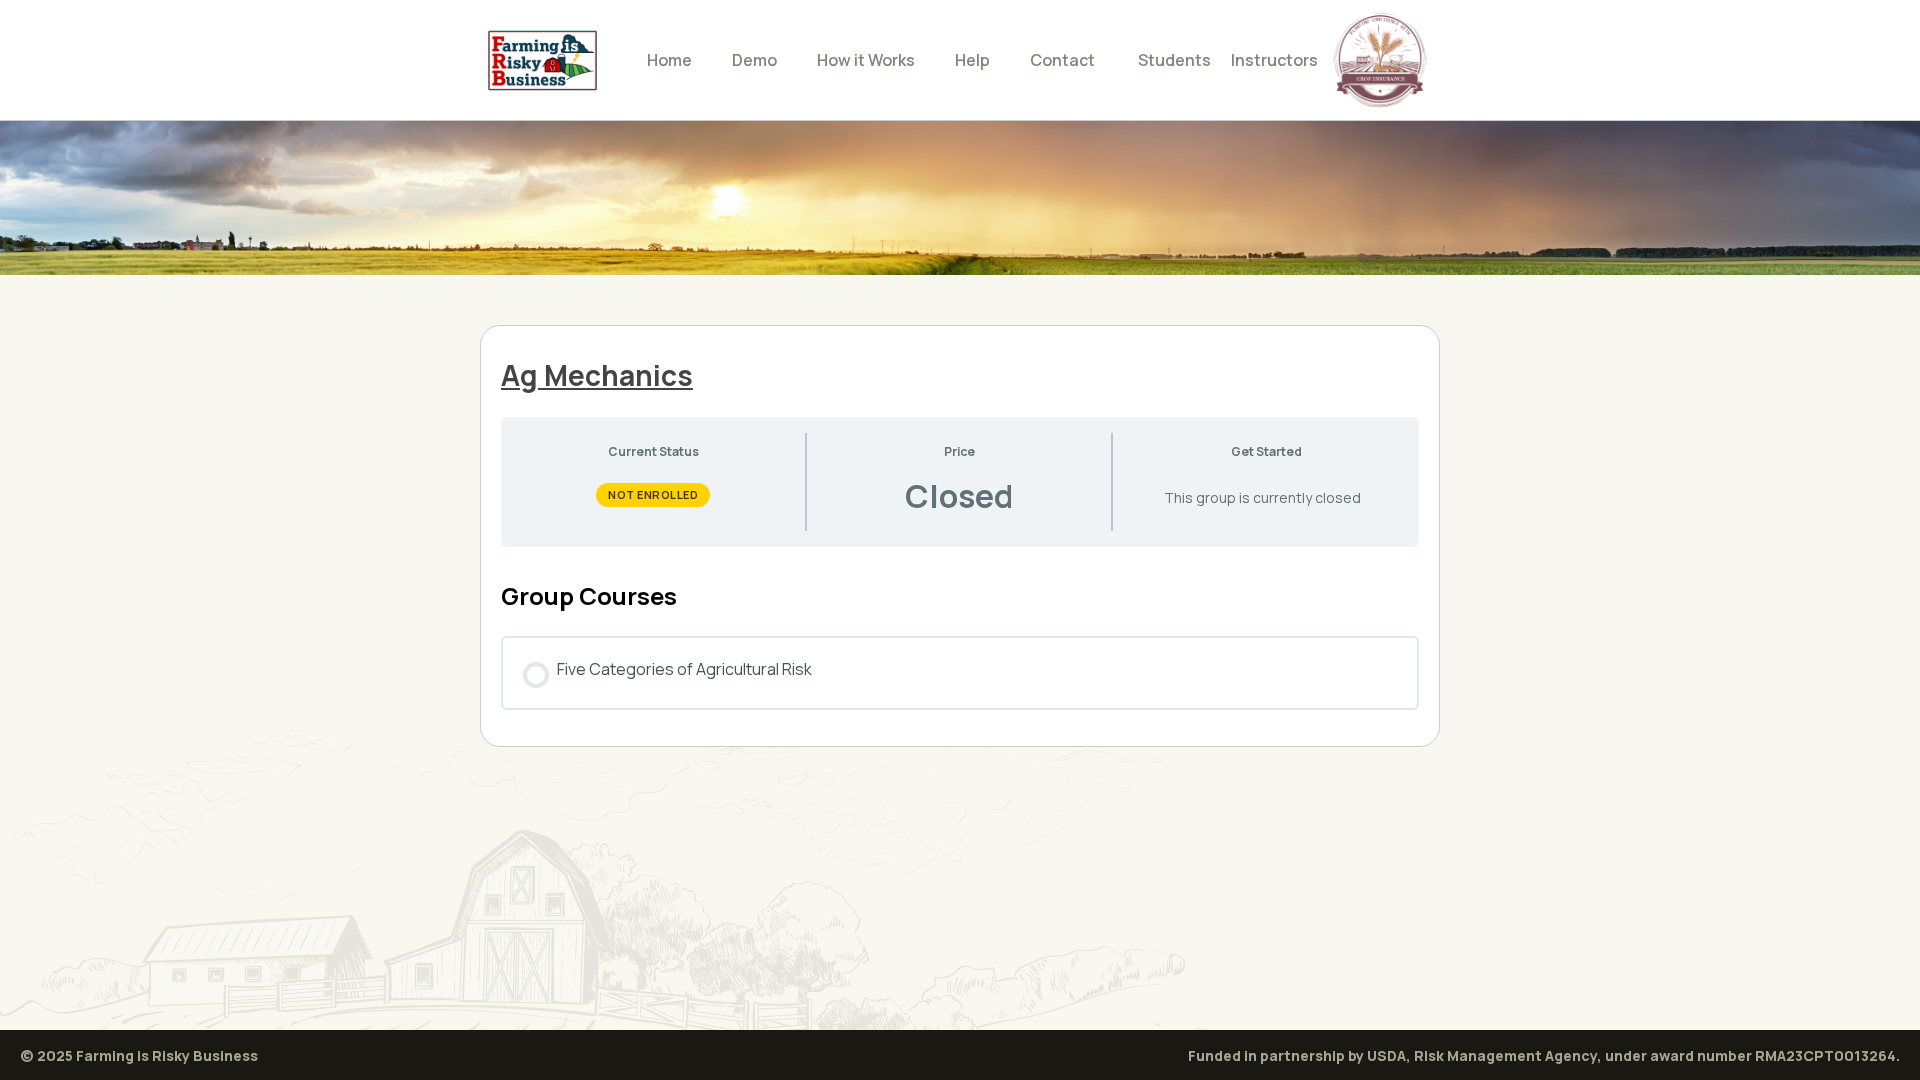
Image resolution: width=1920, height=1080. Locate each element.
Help (972, 60)
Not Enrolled (653, 494)
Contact (1062, 60)
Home (669, 60)
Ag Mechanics (597, 375)
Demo (754, 60)
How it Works (866, 60)
